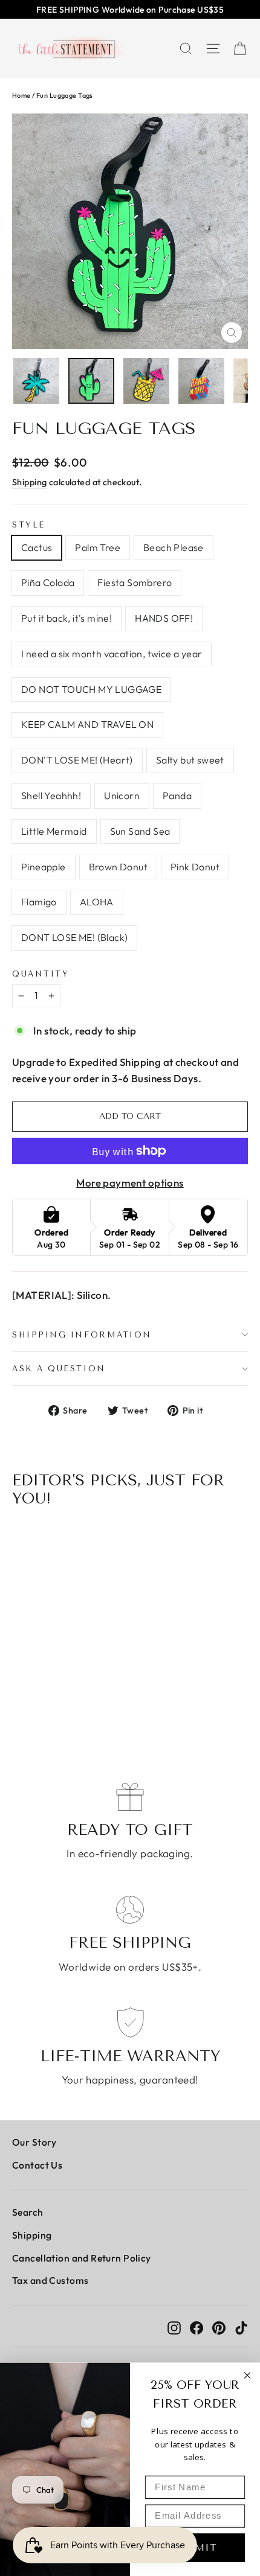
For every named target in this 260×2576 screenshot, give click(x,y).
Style (29, 525)
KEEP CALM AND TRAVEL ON (87, 724)
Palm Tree (98, 547)
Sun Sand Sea (140, 831)
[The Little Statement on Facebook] (197, 2326)
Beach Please (174, 547)
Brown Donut (118, 867)
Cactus (37, 547)
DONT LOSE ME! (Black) (74, 937)
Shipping (29, 482)
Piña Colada (48, 582)
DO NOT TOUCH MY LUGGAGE (91, 689)
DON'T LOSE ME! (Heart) (77, 760)
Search (28, 2212)
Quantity (41, 974)
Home (21, 95)
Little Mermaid (54, 831)
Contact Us (37, 2165)
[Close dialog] (248, 2375)
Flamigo (39, 902)
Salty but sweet (190, 760)
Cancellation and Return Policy (82, 2258)
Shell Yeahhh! (51, 795)
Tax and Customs (50, 2280)
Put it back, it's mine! (67, 618)
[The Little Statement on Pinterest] (219, 2326)
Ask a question (59, 1369)
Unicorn (122, 795)
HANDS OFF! (164, 618)
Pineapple (44, 867)
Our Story (34, 2142)
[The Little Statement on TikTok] (241, 2326)
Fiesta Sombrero (135, 582)
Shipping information (82, 1335)
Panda (177, 795)
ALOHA (97, 902)
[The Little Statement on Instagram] (174, 2326)
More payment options (130, 1183)
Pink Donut (195, 867)
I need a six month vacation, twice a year (112, 654)
